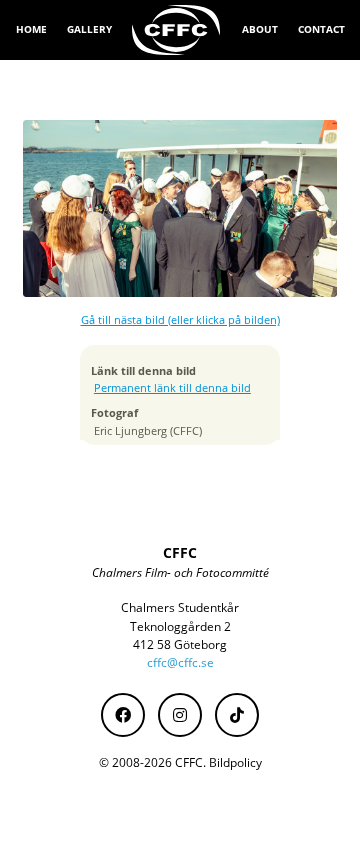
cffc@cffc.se (180, 662)
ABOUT (260, 29)
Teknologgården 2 (180, 626)
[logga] (177, 30)
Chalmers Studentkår (180, 607)
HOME (31, 29)
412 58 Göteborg (180, 644)
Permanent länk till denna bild (172, 388)
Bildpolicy (235, 762)
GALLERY (89, 29)
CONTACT (321, 29)
